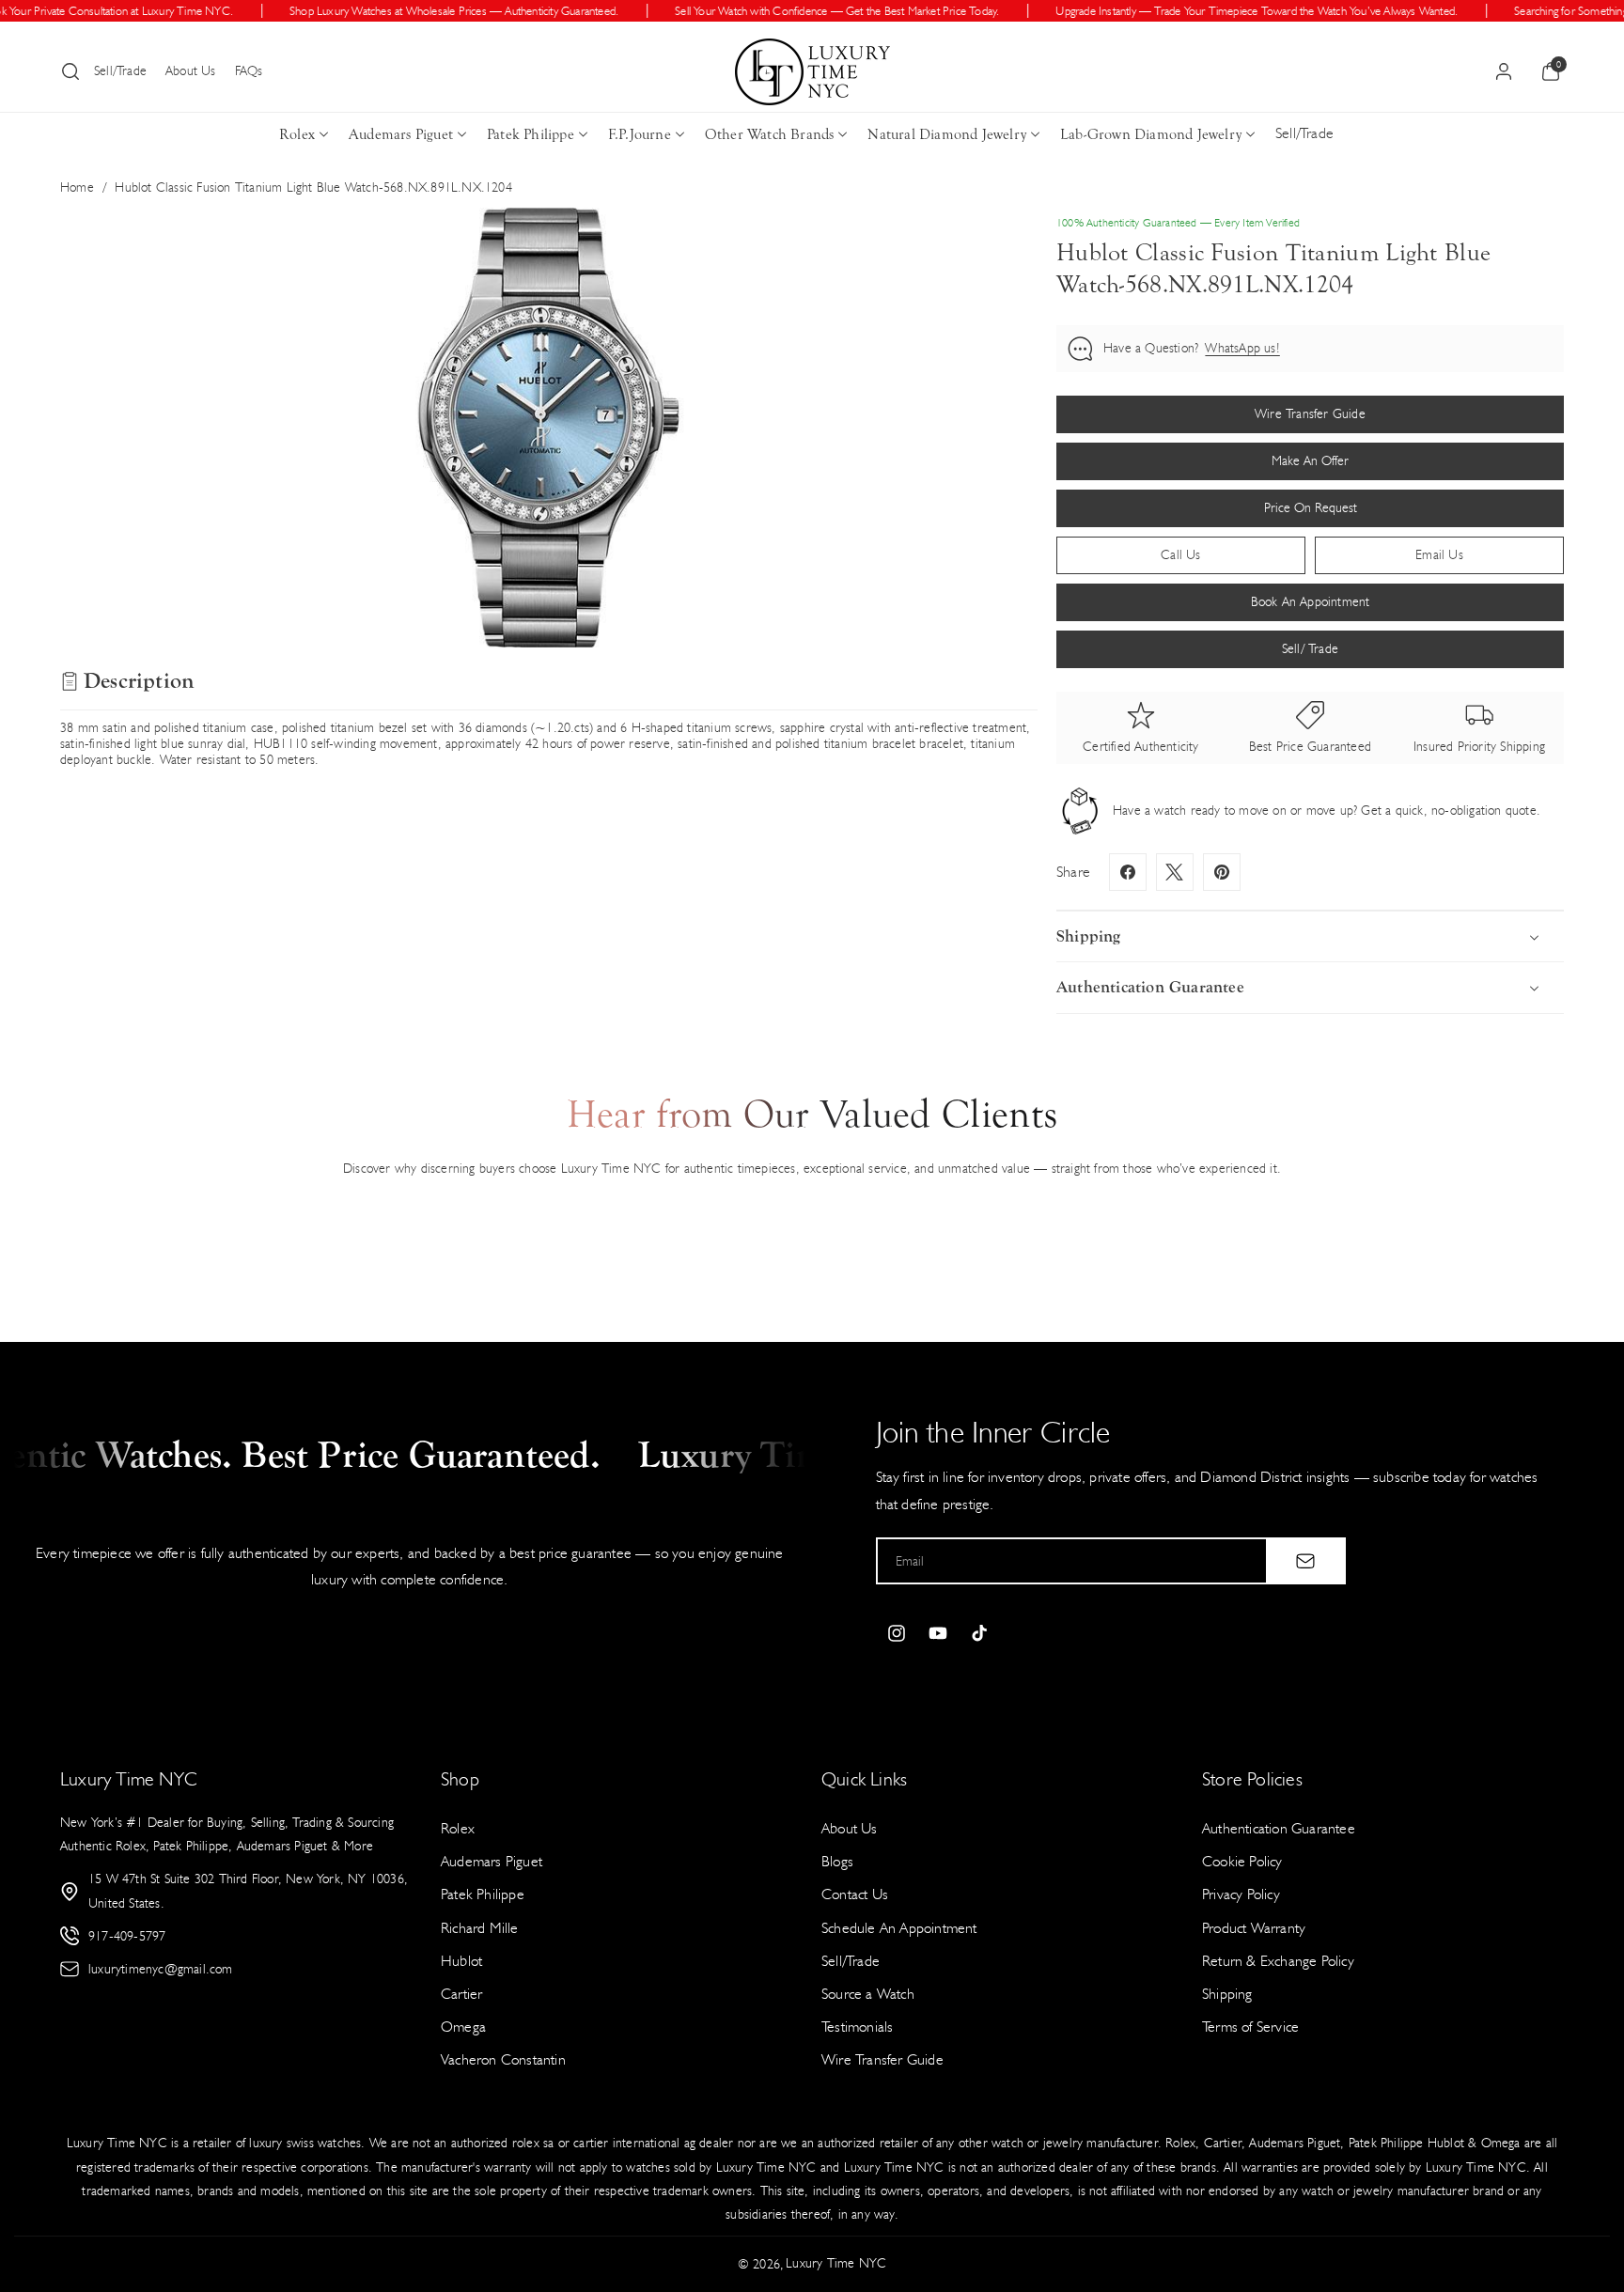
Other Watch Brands (770, 134)
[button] (70, 71)
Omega (463, 2027)
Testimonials (857, 2027)
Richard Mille (480, 1928)
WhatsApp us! (1242, 348)
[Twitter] (1175, 872)
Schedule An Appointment (899, 1928)
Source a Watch (868, 1994)
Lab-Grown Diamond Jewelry (1151, 134)
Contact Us (855, 1894)
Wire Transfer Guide (882, 2059)
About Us (191, 71)
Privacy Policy (1241, 1894)
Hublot (461, 1961)
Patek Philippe (531, 134)
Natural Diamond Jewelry (947, 134)
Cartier (461, 1994)
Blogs (837, 1861)
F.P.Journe (640, 134)
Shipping (1227, 1994)
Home (77, 187)
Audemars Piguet (401, 134)
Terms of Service (1250, 2027)
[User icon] (1504, 71)
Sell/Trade (120, 71)
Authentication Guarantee (1279, 1828)
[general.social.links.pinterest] (1222, 872)
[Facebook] (1128, 872)
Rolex (297, 134)
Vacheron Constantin (503, 2059)
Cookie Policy (1242, 1861)
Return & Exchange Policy (1278, 1961)
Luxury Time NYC (836, 2263)
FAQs (249, 71)
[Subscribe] (1305, 1561)
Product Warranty (1254, 1928)
